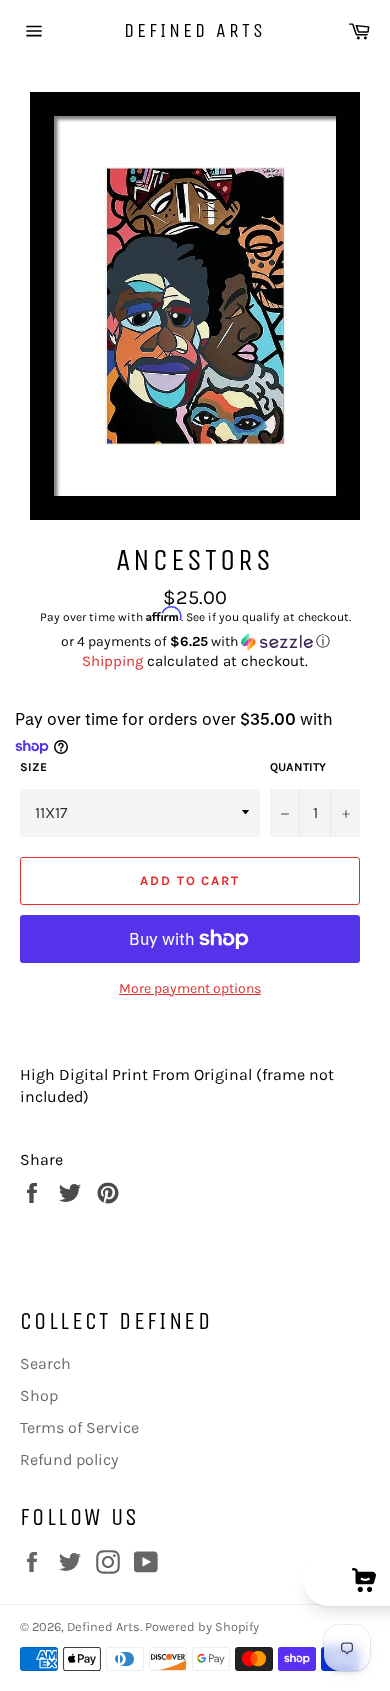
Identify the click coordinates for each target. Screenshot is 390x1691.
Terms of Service (79, 1427)
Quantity (298, 767)
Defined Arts (195, 30)
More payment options (190, 988)
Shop (39, 1395)
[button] (195, 642)
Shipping (112, 661)
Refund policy (69, 1459)
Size (33, 767)
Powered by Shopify (202, 1626)
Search (45, 1363)
